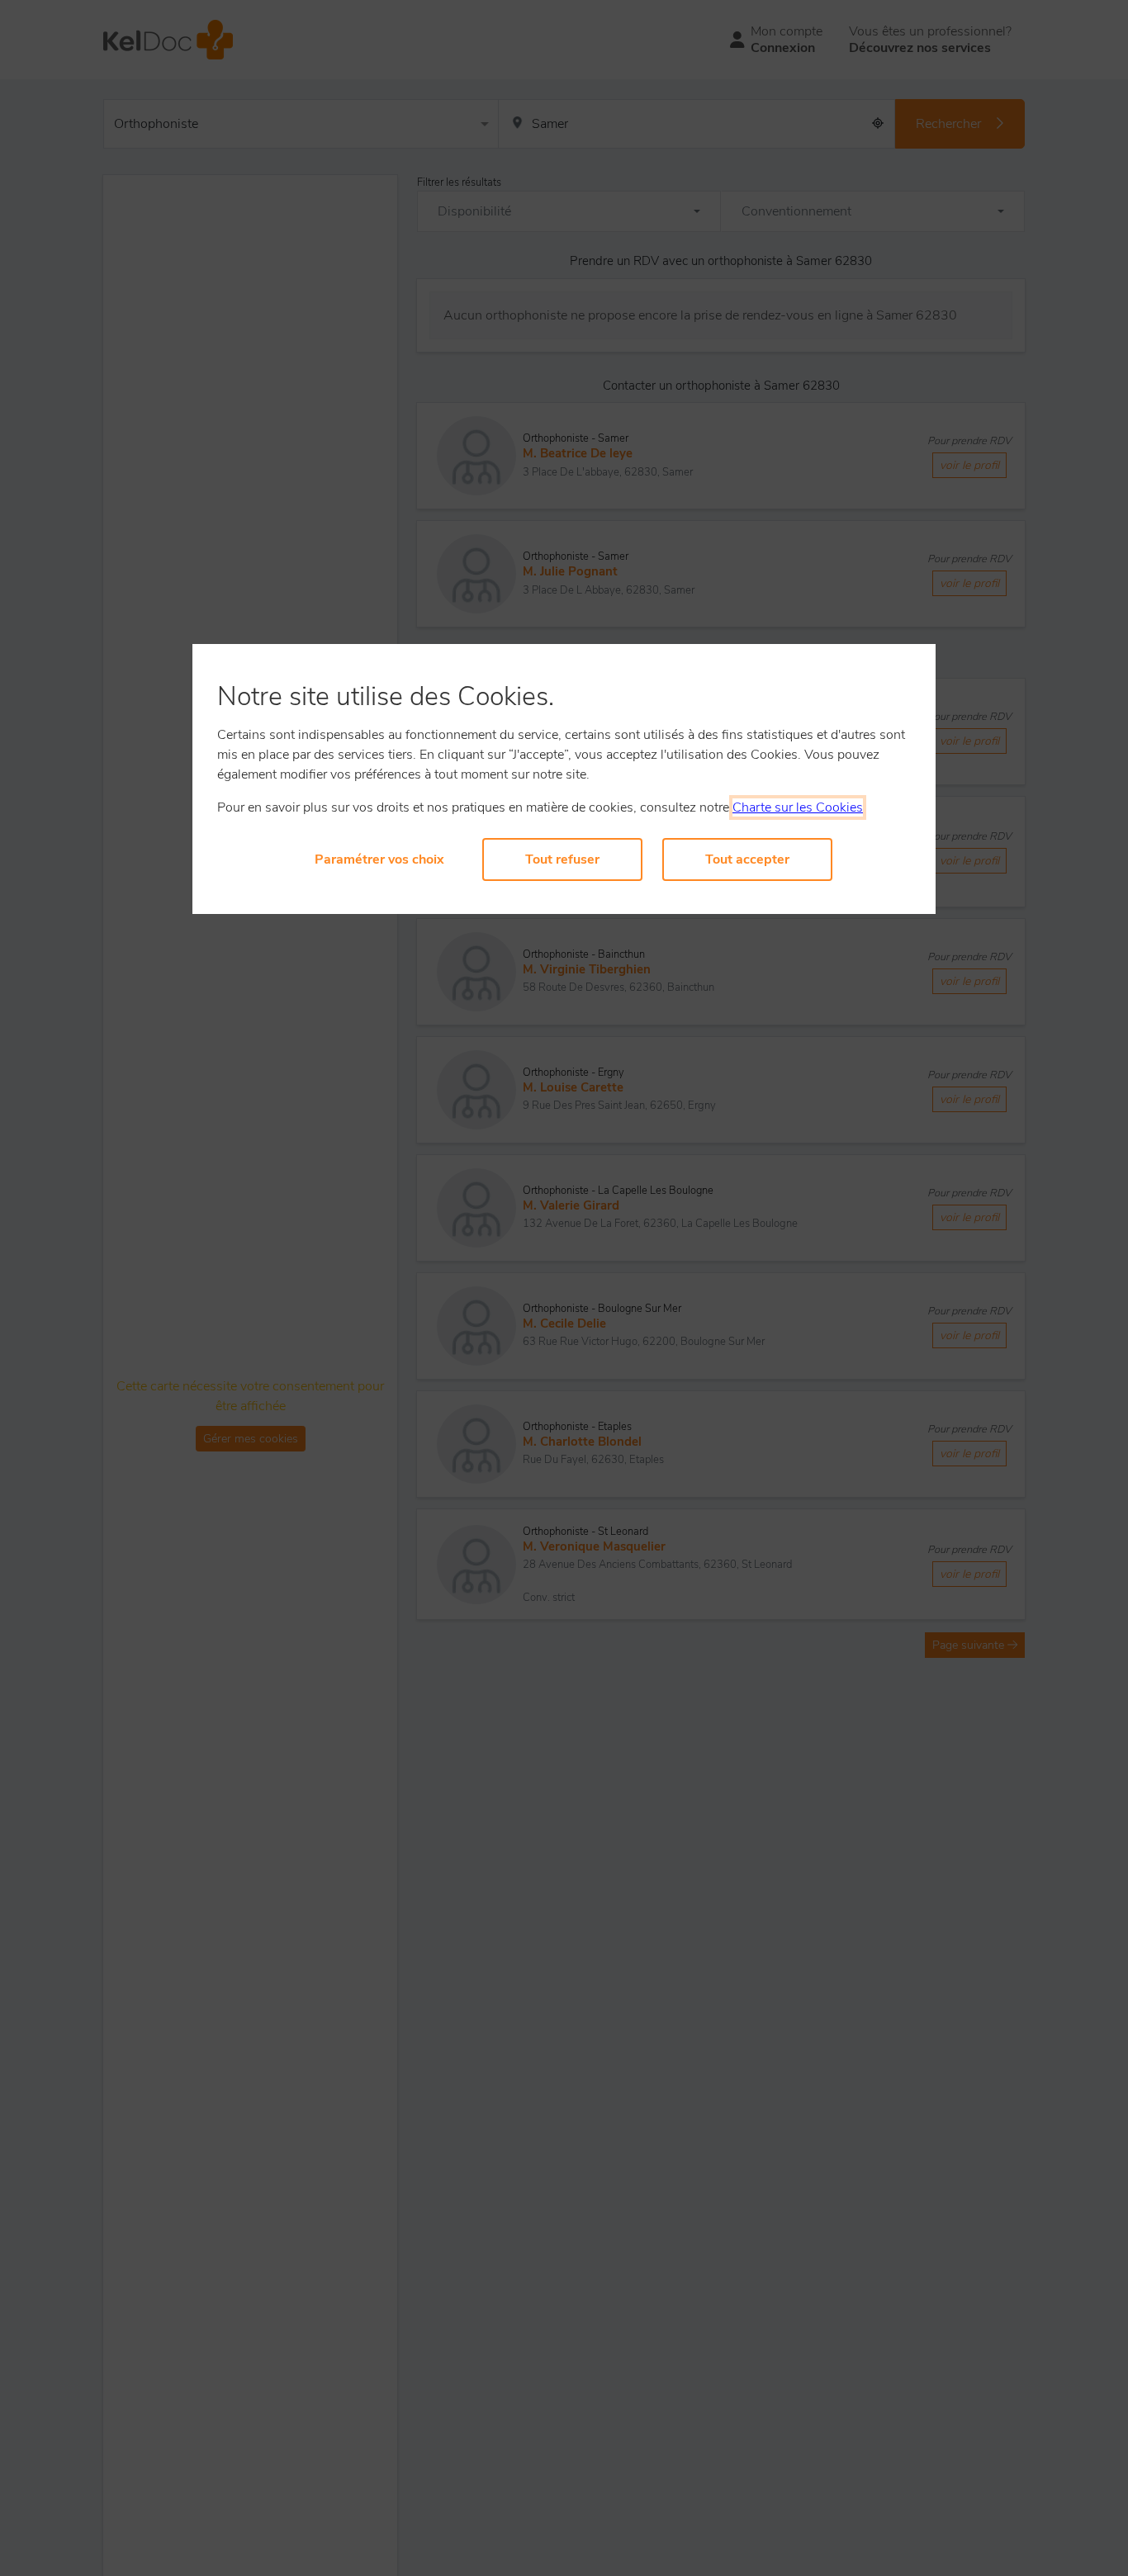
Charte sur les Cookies (798, 807)
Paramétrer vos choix (379, 859)
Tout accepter (747, 859)
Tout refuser (562, 859)
